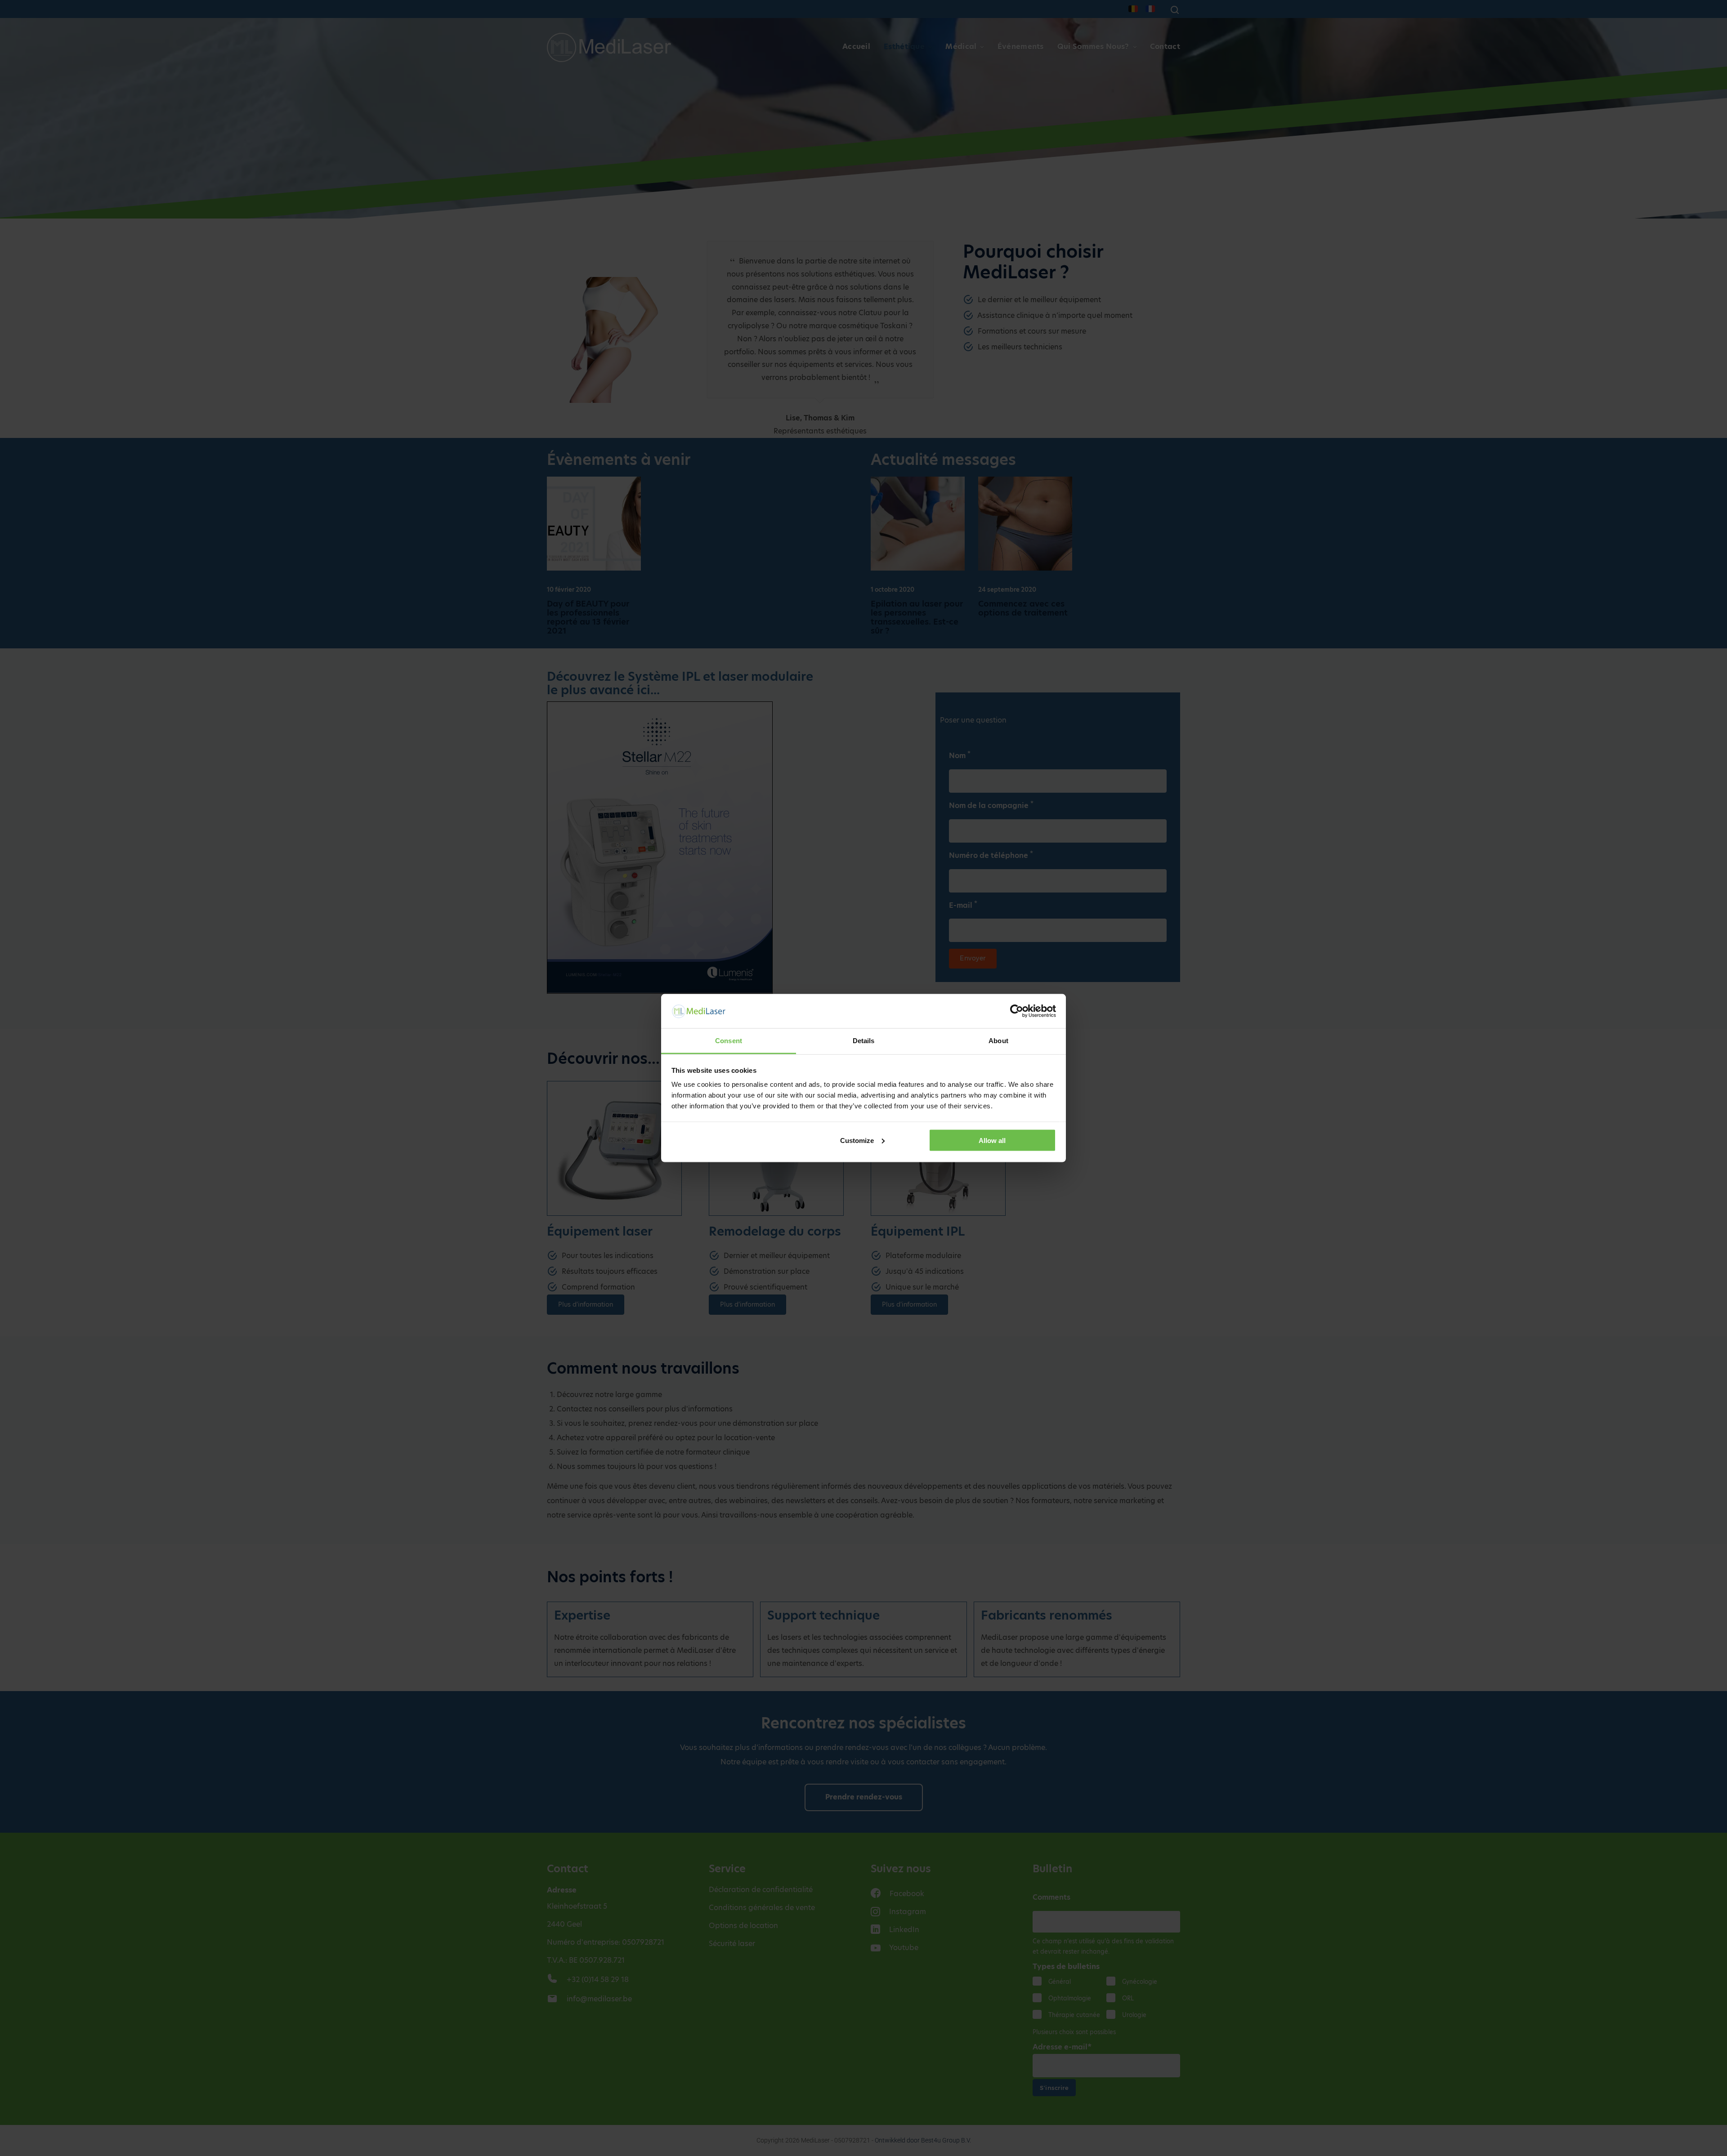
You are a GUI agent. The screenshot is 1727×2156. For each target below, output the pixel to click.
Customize (857, 1140)
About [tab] (998, 1041)
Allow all (992, 1140)
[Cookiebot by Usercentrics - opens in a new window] (1017, 1011)
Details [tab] (864, 1041)
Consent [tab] (729, 1041)
